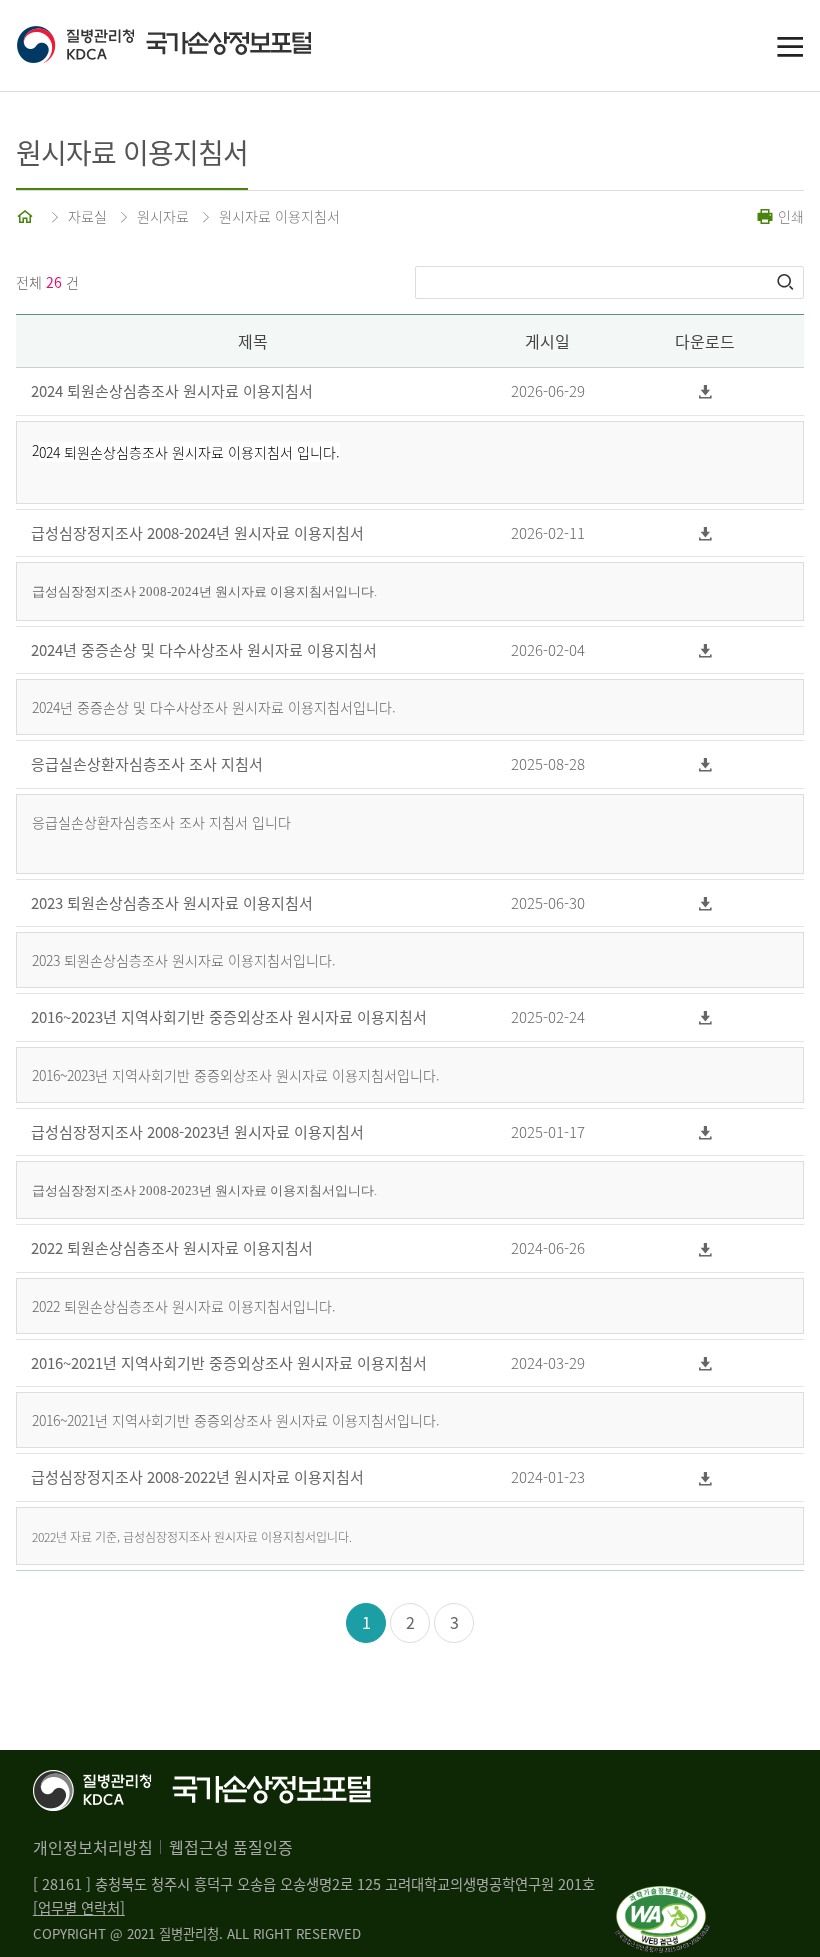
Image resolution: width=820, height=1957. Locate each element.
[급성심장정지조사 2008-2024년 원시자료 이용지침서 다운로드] (705, 533)
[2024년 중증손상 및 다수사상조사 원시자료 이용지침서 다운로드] (705, 650)
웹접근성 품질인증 (231, 1847)
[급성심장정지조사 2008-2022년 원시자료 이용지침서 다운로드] (705, 1477)
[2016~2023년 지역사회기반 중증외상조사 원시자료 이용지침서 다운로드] (705, 1017)
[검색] (787, 282)
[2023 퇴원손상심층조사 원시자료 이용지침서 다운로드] (705, 903)
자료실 (87, 216)
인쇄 (789, 216)
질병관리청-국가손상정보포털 (213, 46)
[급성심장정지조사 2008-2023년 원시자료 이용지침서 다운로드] (705, 1132)
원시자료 (163, 216)
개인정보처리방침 (93, 1847)
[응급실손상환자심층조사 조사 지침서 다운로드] (705, 764)
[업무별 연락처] (79, 1908)
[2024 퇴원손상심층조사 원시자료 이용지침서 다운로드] (705, 391)
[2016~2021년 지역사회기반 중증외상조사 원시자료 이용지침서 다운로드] (705, 1363)
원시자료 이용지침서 (279, 216)
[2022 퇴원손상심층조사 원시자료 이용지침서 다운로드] (705, 1248)
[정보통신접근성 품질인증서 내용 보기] (662, 1898)
